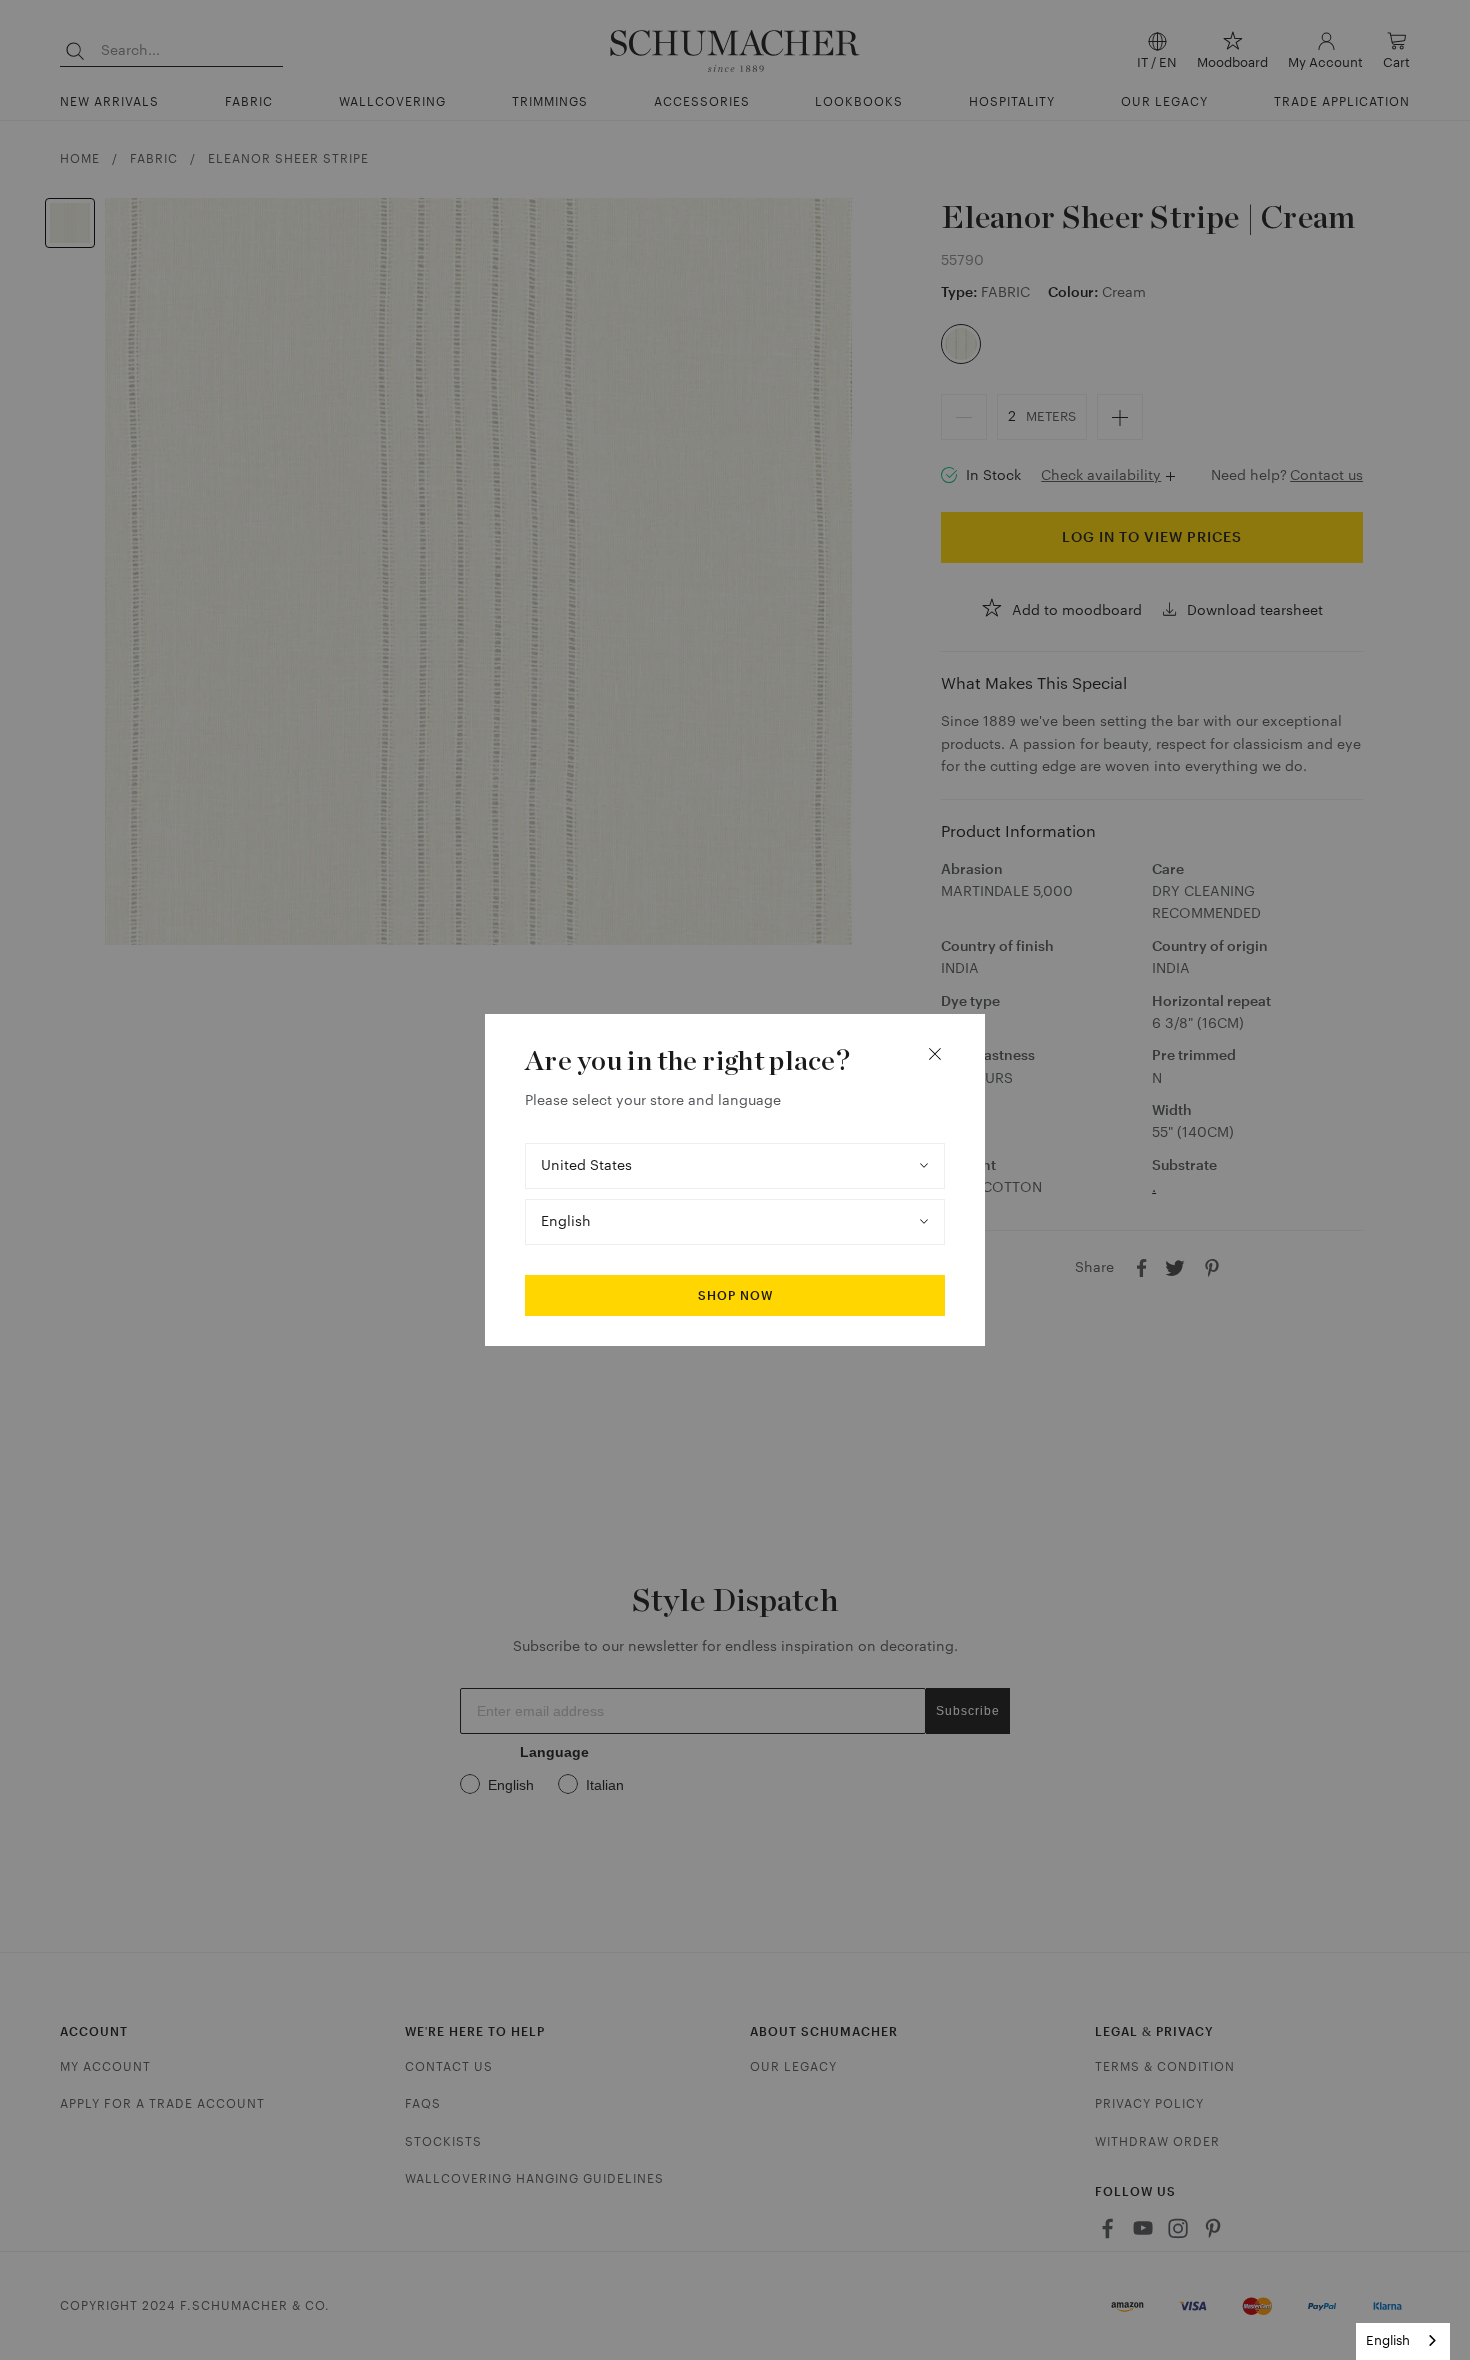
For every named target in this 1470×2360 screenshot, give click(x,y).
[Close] (935, 1054)
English (1388, 2340)
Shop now (735, 1296)
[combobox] (1403, 2341)
